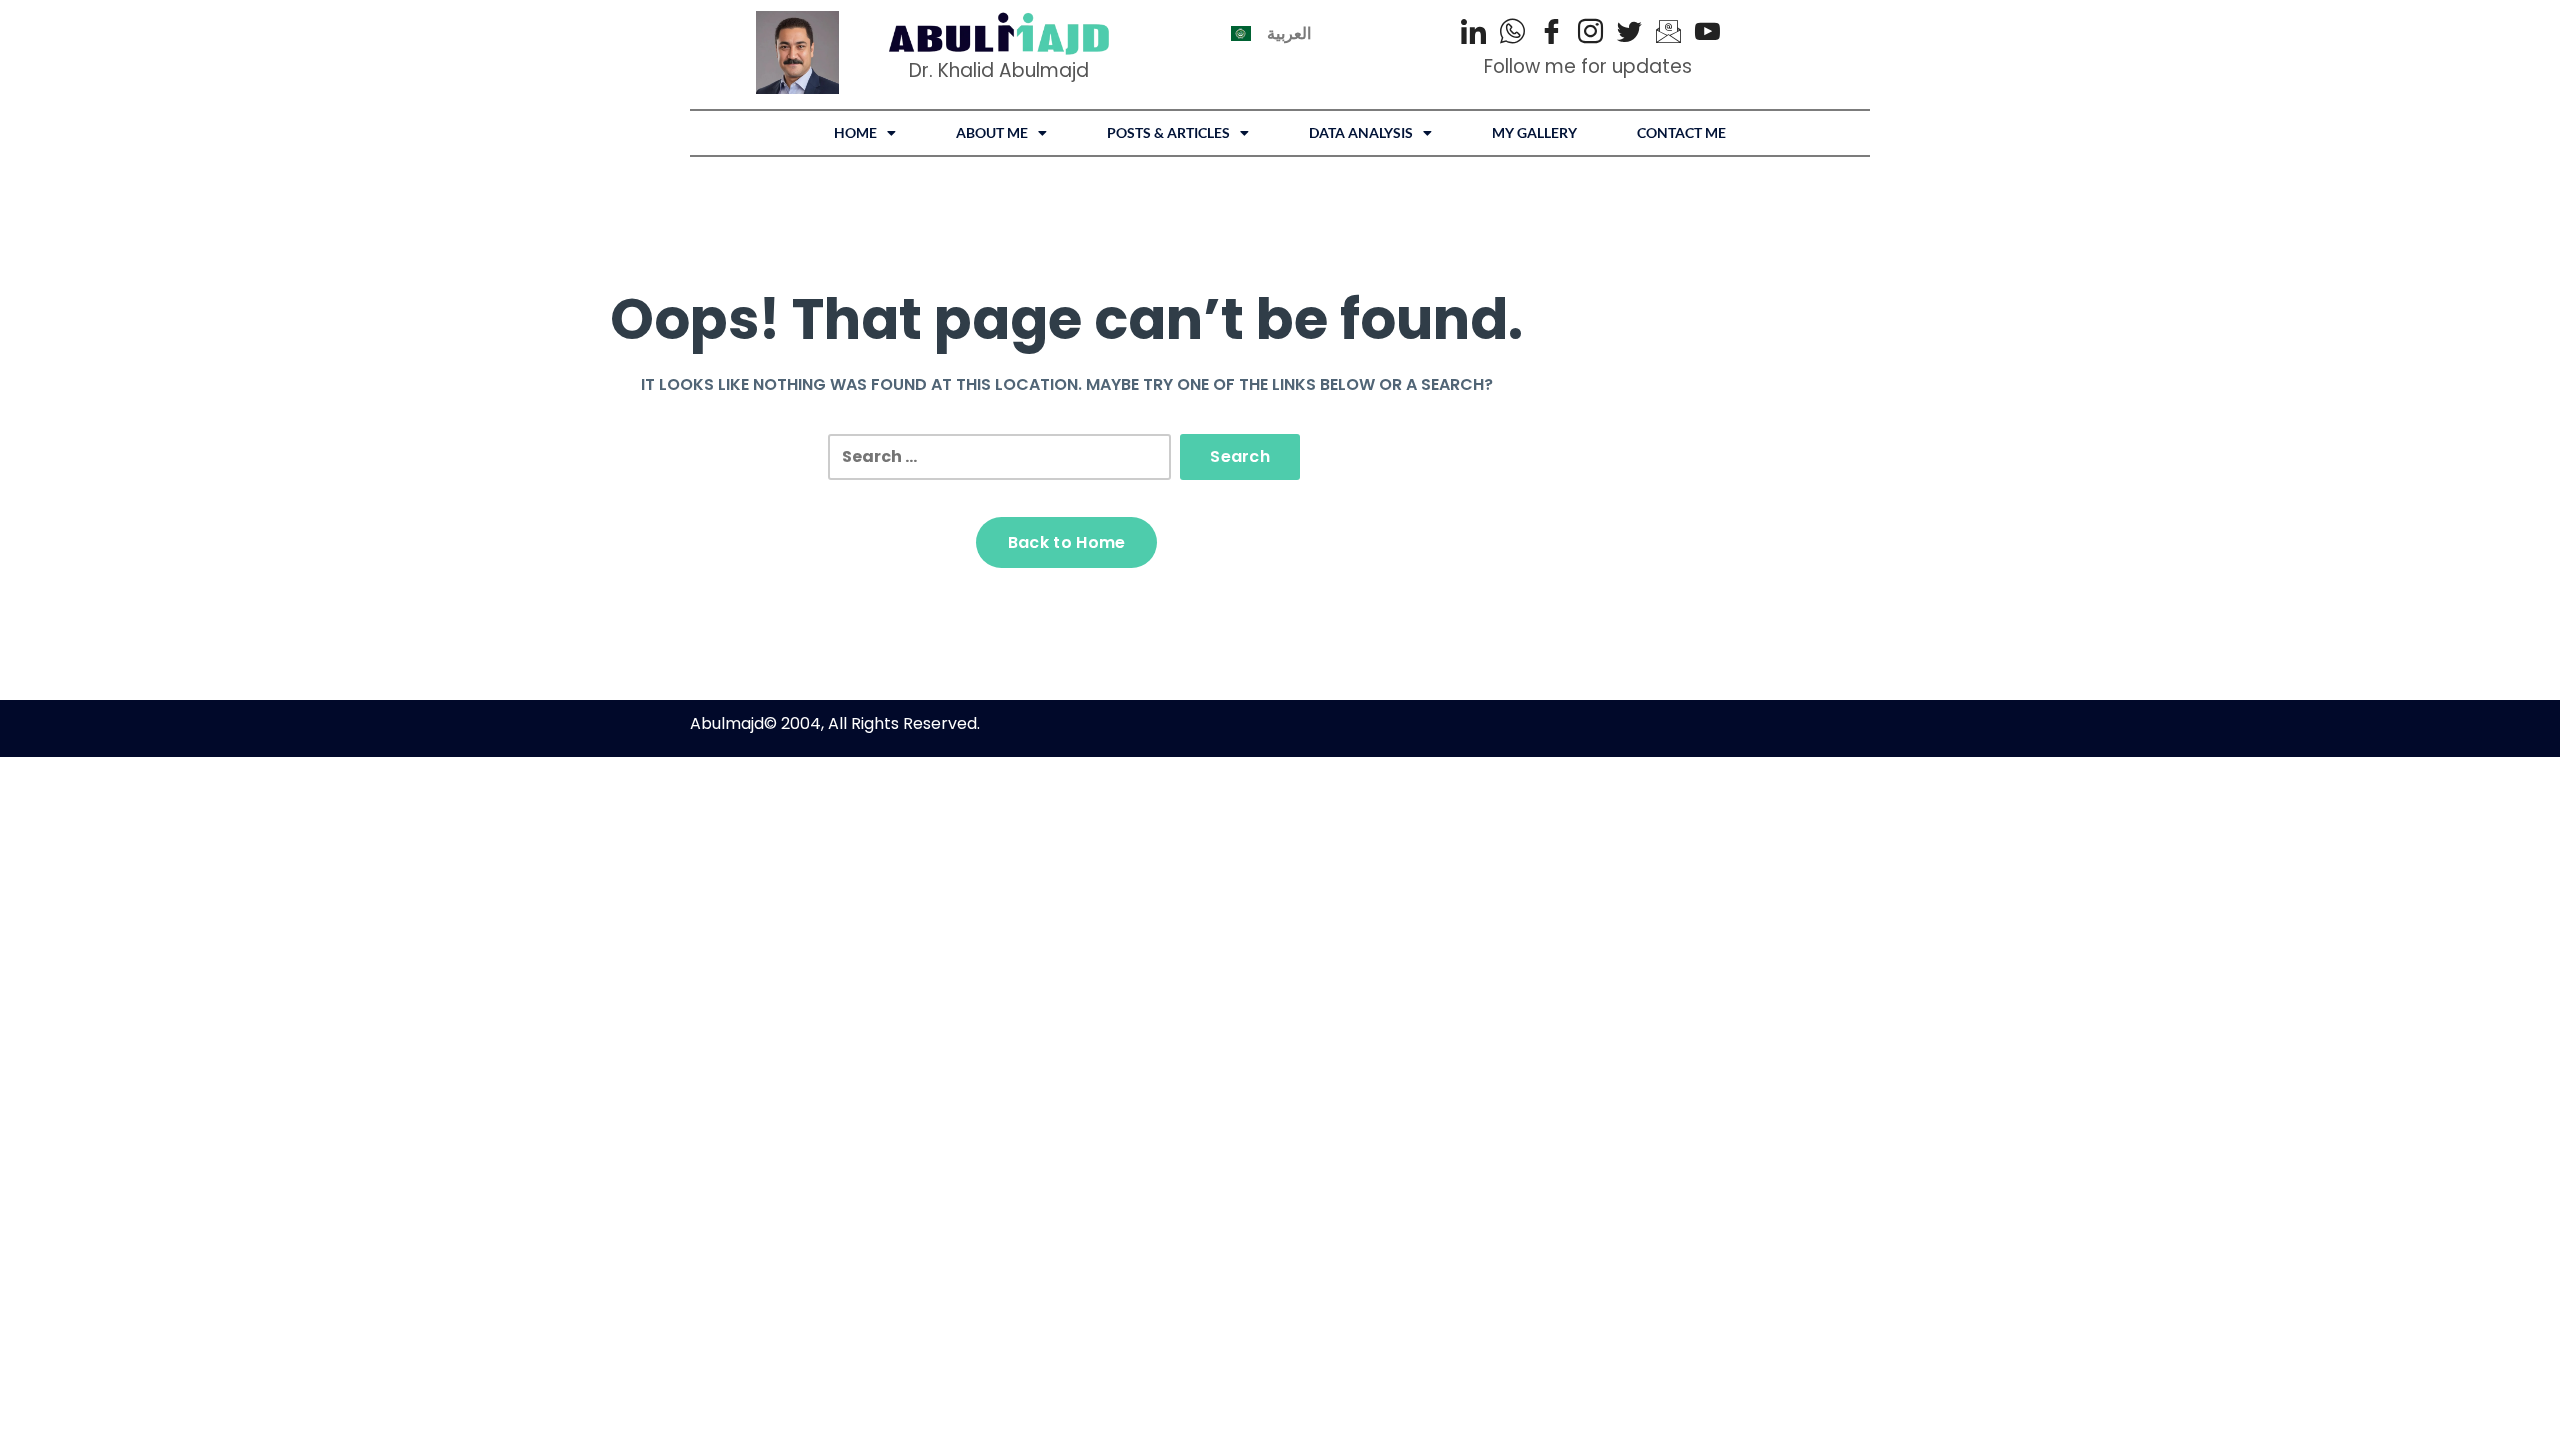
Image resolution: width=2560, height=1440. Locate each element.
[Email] (1668, 34)
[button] (865, 133)
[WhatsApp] (1512, 34)
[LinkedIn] (1473, 34)
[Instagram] (1590, 34)
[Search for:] (999, 457)
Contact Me (1681, 132)
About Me (992, 132)
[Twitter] (1629, 34)
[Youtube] (1707, 34)
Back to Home (1067, 542)
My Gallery (1534, 132)
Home (855, 132)
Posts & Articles (1168, 132)
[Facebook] (1551, 34)
